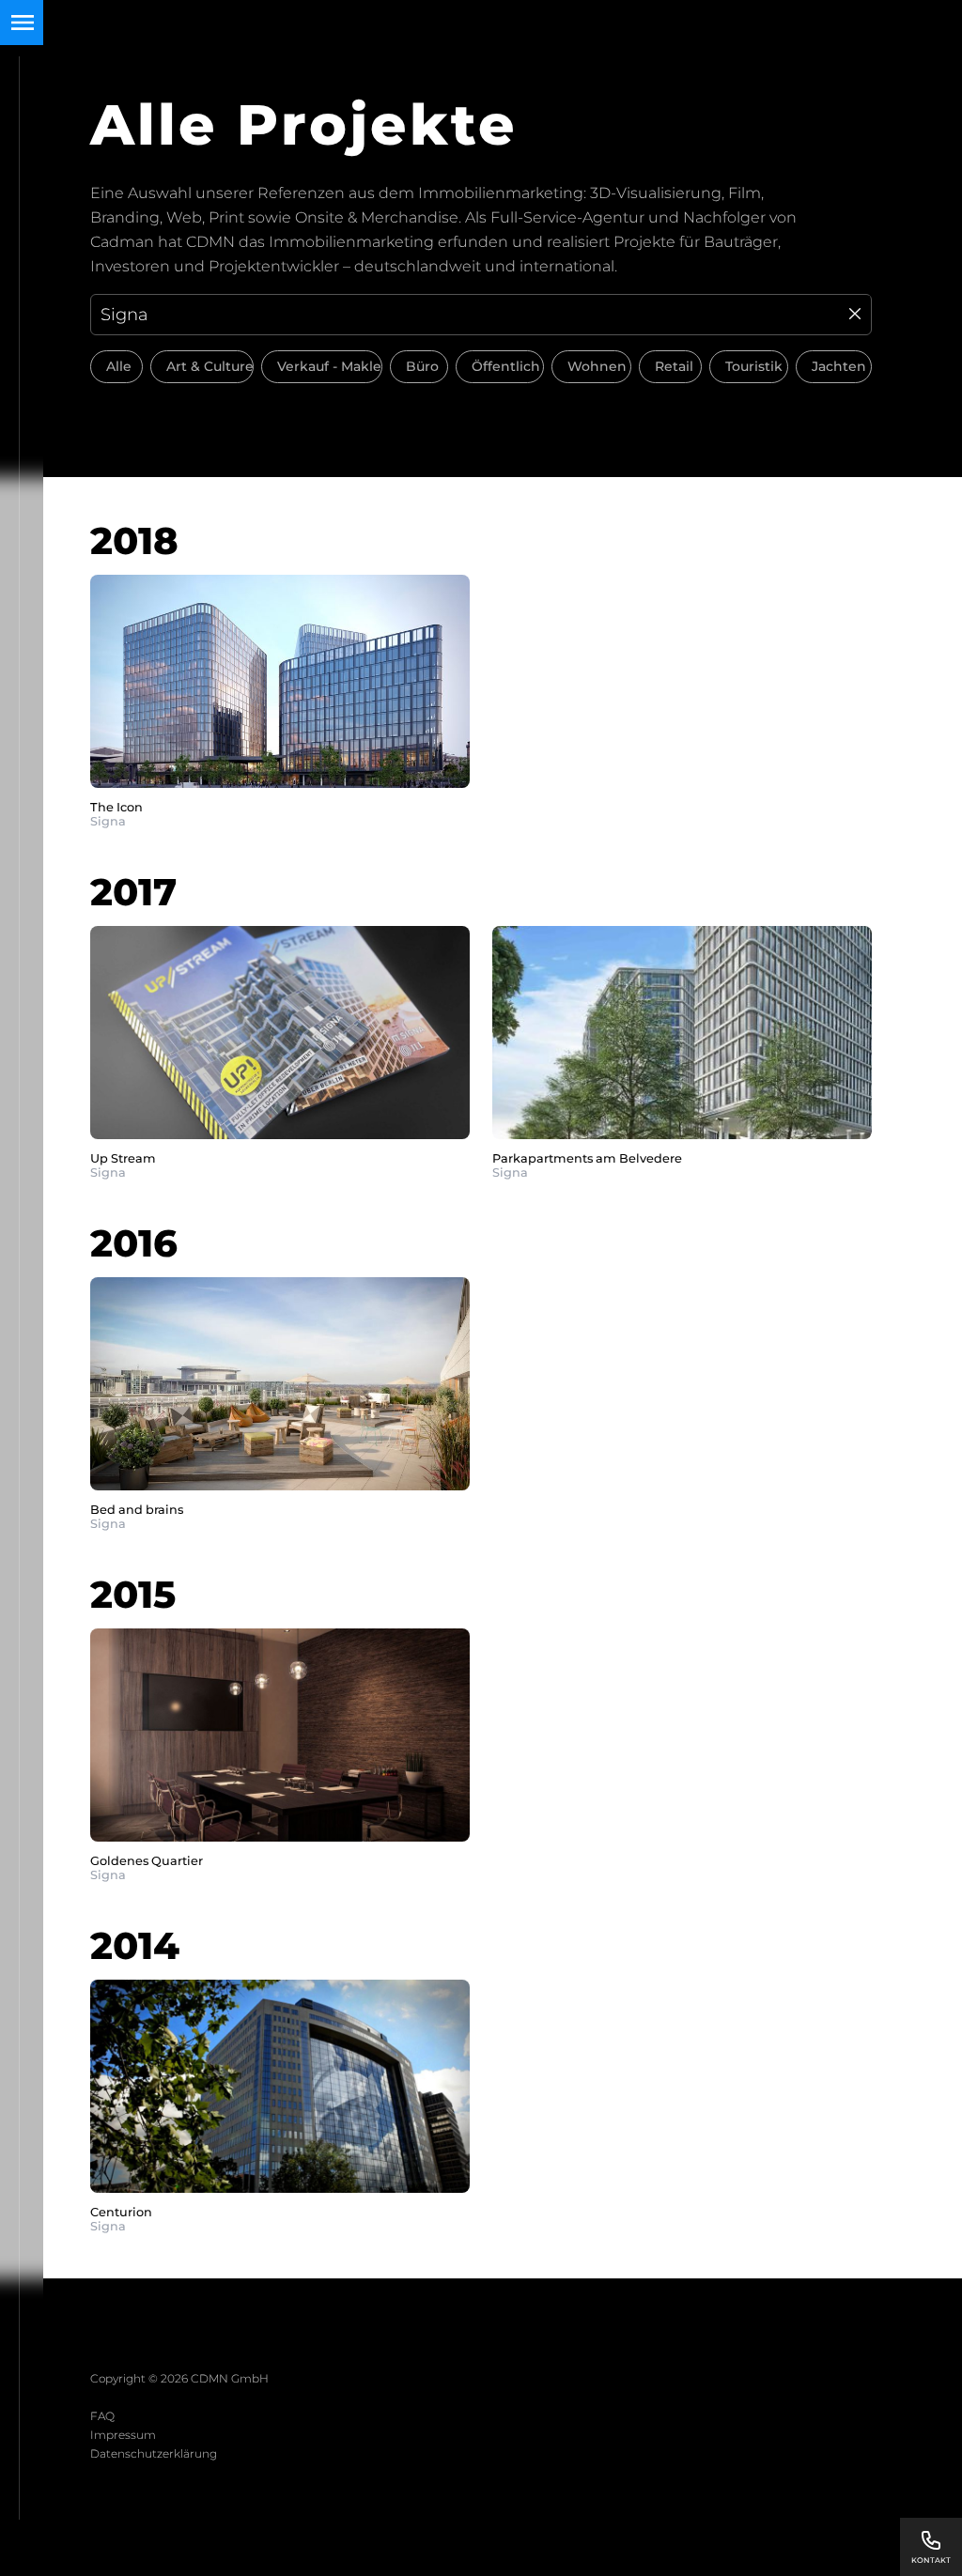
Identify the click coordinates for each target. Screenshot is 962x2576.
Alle (119, 366)
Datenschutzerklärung (154, 2453)
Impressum (123, 2435)
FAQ (102, 2416)
